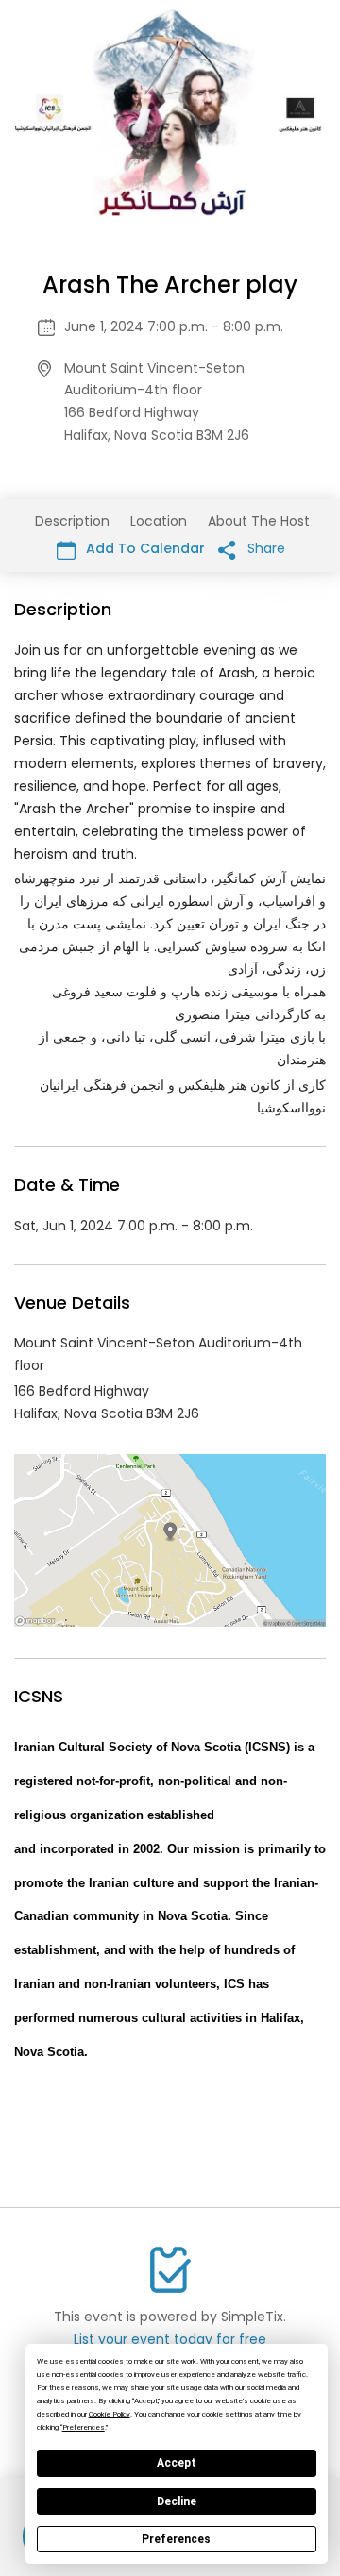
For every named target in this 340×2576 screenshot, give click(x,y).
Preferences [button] (84, 2427)
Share (264, 548)
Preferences (176, 2539)
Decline (177, 2501)
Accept (177, 2463)
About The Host (259, 521)
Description (72, 521)
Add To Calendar (144, 548)
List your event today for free (170, 2339)
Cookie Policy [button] (110, 2414)
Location (159, 521)
